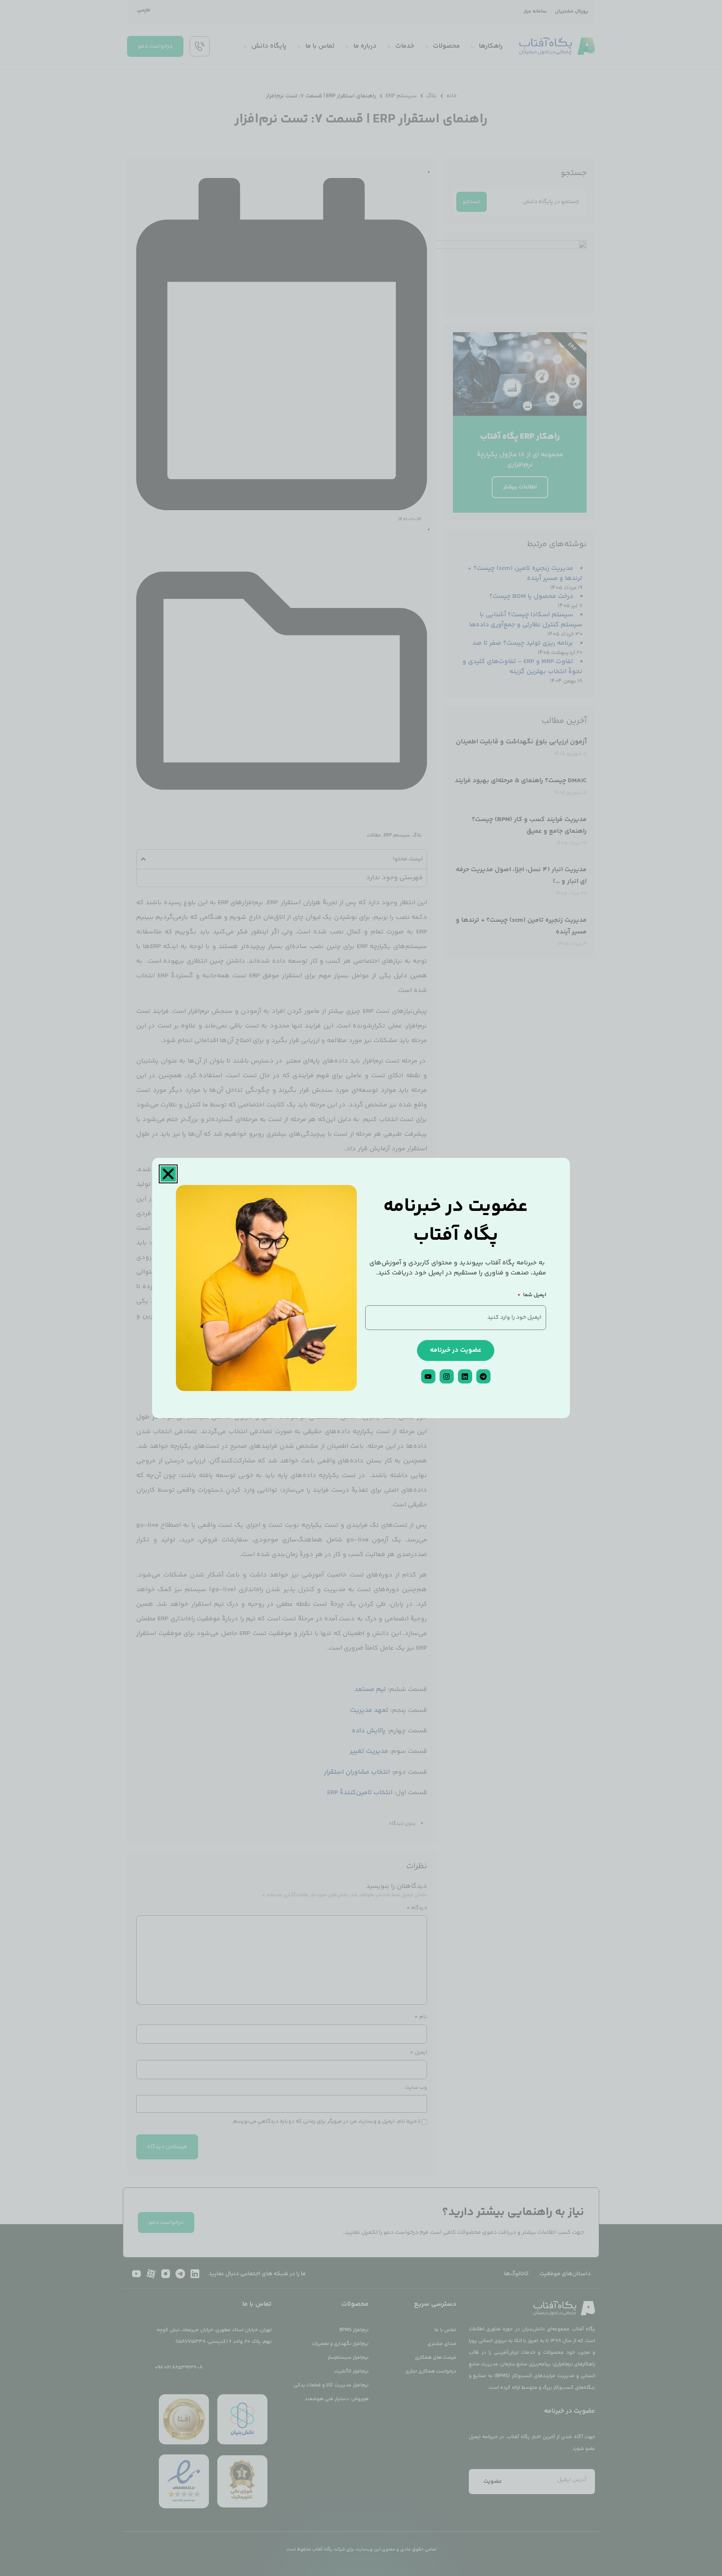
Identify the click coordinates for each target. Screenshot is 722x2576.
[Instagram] (447, 1376)
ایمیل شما (534, 1296)
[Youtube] (428, 1376)
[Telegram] (483, 1376)
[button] (168, 1174)
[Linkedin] (465, 1376)
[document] (361, 1288)
